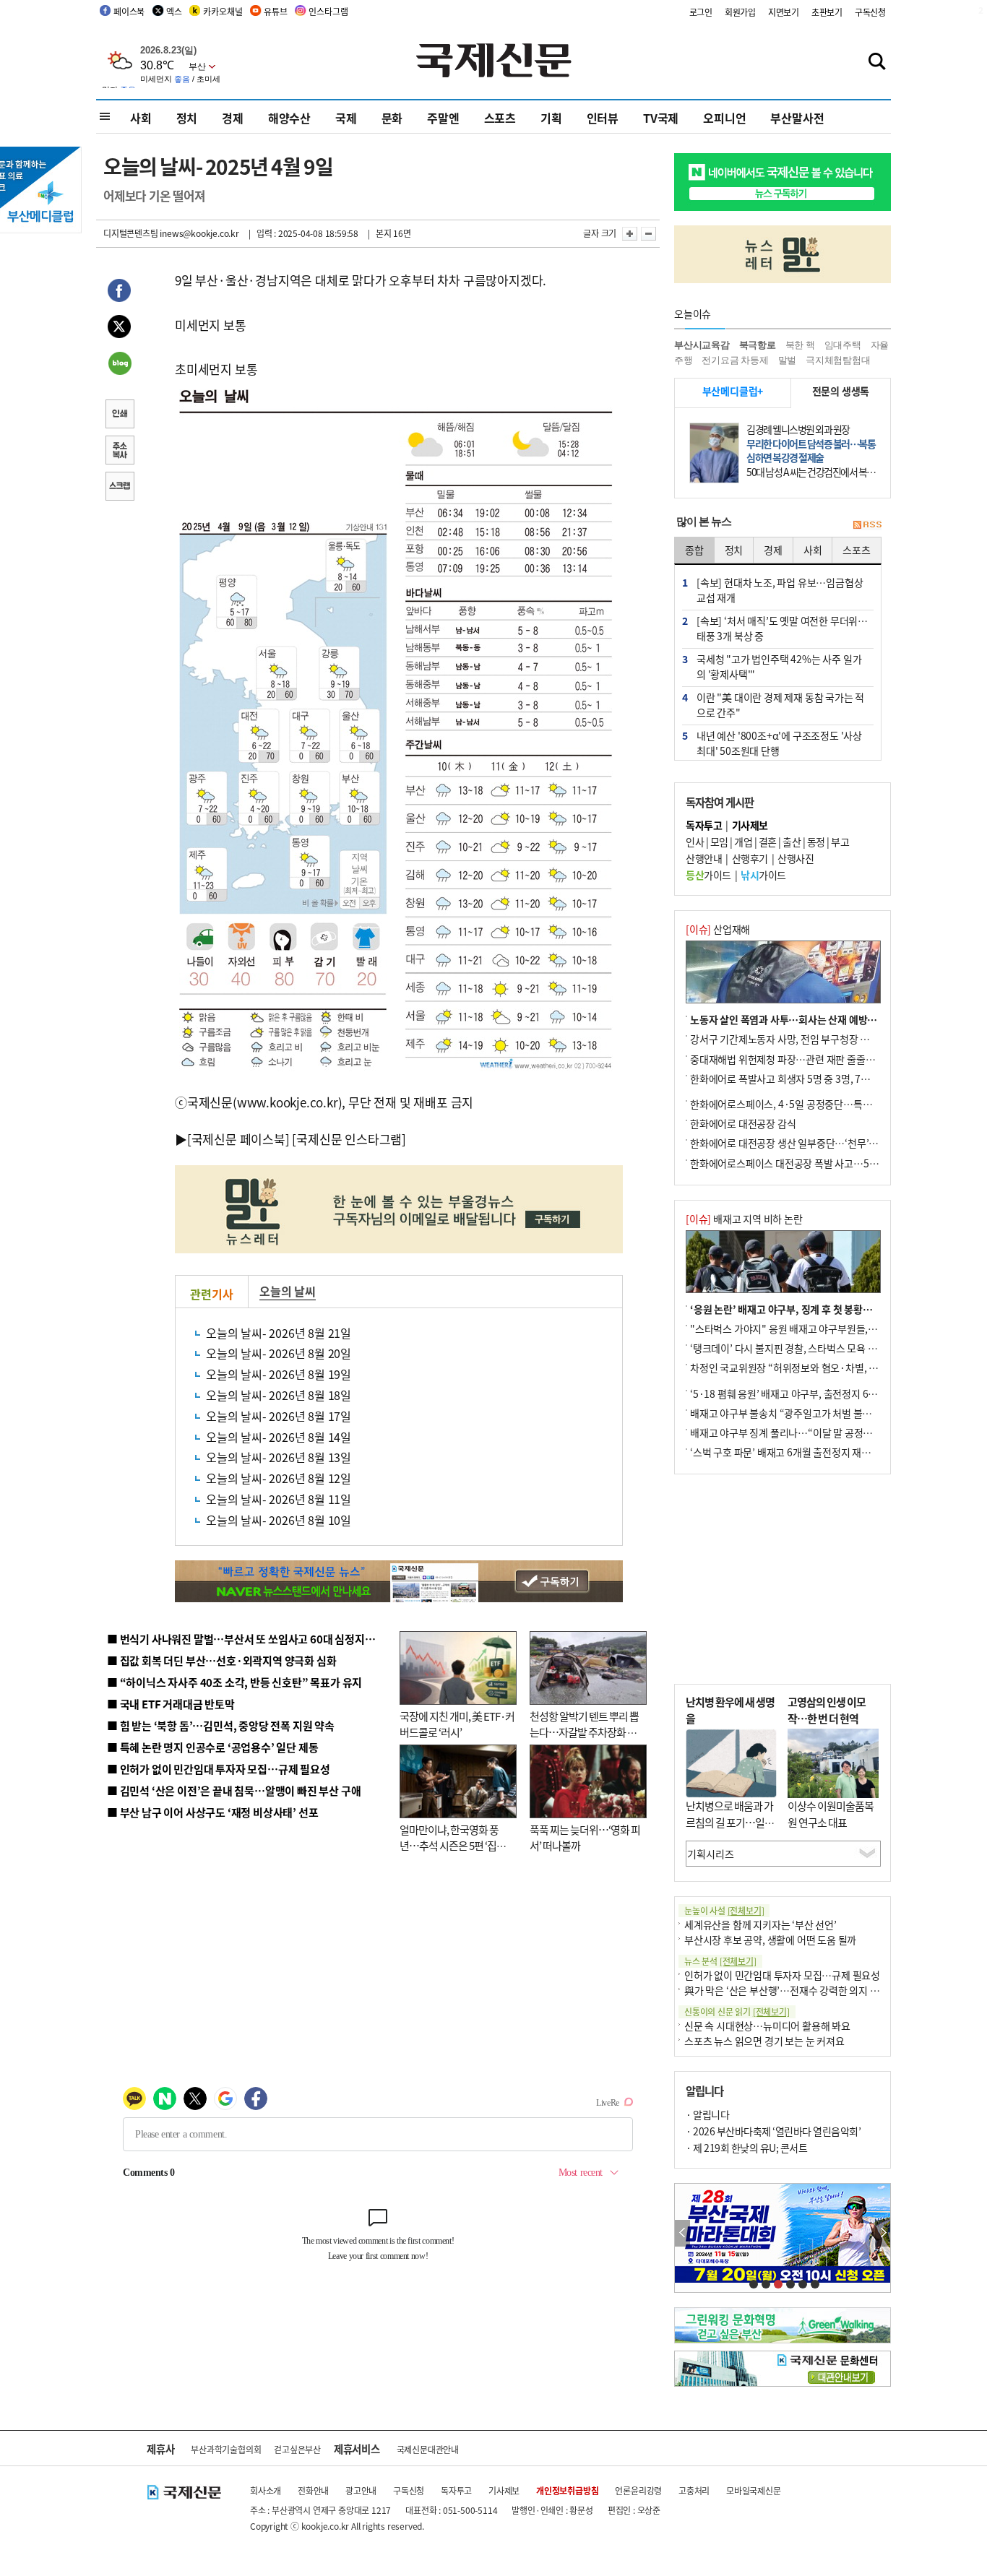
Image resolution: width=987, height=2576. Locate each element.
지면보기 (784, 12)
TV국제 (661, 118)
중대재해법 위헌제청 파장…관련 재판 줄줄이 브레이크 (802, 1059)
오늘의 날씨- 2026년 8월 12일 (279, 1478)
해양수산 (289, 118)
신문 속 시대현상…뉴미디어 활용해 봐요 (767, 2026)
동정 (816, 842)
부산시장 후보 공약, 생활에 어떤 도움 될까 (770, 1940)
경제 (233, 118)
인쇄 (119, 415)
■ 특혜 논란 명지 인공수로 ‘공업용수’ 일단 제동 (212, 1747)
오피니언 (724, 118)
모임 (719, 842)
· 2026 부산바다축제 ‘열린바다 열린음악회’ (773, 2131)
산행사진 (796, 858)
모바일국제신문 (754, 2490)
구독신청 (870, 12)
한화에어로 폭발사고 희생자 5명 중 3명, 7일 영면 (790, 1079)
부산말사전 (797, 118)
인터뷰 (603, 118)
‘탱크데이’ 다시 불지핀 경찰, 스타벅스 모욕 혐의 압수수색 (807, 1348)
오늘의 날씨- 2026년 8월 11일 (279, 1499)
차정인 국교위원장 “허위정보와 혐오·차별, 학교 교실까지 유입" (821, 1367)
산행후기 (750, 858)
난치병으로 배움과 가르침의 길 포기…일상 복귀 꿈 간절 (730, 1822)
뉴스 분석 (720, 1961)
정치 (187, 118)
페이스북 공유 (119, 293)
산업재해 (718, 929)
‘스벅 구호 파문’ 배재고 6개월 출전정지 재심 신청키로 (800, 1452)
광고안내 (361, 2490)
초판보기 (827, 12)
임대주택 (843, 345)
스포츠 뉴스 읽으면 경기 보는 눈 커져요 (764, 2041)
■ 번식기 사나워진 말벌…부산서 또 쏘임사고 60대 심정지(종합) (250, 1639)
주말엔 (443, 118)
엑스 (174, 11)
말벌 (788, 360)
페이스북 (129, 11)
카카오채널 (223, 11)
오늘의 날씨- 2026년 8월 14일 (279, 1437)
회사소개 (266, 2490)
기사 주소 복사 (119, 451)
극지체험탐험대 (838, 360)
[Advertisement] (783, 1579)
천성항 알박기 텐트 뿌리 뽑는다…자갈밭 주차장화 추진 (584, 1732)
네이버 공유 (119, 365)
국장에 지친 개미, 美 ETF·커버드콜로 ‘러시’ (457, 1724)
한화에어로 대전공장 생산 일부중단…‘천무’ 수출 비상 (800, 1143)
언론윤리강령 (638, 2490)
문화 (392, 118)
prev (682, 2233)
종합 (694, 550)
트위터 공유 (119, 329)
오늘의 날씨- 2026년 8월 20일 (279, 1353)
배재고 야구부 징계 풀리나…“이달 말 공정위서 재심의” (803, 1432)
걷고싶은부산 (297, 2449)
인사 (695, 842)
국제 (346, 118)
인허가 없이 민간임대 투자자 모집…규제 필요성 (782, 1975)
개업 (743, 842)
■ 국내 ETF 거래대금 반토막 (171, 1704)
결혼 (768, 842)
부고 (840, 842)
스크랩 (119, 488)
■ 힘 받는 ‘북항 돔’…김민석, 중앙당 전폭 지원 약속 (221, 1725)
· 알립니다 (707, 2114)
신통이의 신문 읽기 (737, 2011)
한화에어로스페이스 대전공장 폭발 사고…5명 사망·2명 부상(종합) (828, 1163)
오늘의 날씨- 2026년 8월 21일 (279, 1333)
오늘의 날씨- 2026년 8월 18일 (279, 1395)
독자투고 (456, 2490)
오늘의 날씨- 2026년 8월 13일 (279, 1457)
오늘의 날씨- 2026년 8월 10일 (279, 1520)
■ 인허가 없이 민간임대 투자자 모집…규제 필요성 (219, 1769)
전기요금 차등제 (735, 360)
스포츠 (500, 118)
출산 (792, 842)
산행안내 (704, 858)
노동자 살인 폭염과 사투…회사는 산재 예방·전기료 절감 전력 (816, 1019)
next (883, 2233)
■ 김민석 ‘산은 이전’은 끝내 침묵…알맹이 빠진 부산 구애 (234, 1790)
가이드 (708, 875)
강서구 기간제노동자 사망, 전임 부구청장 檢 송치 (790, 1039)
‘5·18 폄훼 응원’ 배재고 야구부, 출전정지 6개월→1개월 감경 (816, 1393)
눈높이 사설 (724, 1910)
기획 (551, 118)
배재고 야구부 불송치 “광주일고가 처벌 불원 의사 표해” (804, 1413)
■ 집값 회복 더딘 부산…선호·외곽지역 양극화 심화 (221, 1660)
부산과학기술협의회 (226, 2449)
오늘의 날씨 (288, 1291)
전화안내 (313, 2490)
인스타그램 (328, 11)
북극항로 (758, 345)
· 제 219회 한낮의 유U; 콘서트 (746, 2148)
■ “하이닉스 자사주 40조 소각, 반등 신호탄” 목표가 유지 (234, 1682)
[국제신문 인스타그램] (349, 1139)
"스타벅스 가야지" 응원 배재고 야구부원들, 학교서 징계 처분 (814, 1328)
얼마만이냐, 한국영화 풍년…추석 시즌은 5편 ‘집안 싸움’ (453, 1846)
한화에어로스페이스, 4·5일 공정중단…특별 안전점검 (800, 1104)
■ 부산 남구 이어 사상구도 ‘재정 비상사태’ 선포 (212, 1812)
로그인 (701, 12)
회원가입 (740, 12)
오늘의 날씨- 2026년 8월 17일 (279, 1416)
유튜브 (275, 11)
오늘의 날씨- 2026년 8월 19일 (279, 1374)
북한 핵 (800, 345)
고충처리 (694, 2490)
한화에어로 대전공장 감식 (743, 1123)
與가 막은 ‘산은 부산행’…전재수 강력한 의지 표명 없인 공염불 (811, 1990)
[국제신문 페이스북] (238, 1139)
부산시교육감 (702, 345)
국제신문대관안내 (428, 2449)
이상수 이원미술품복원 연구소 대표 (831, 1814)
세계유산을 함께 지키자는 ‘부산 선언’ (760, 1924)
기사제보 (504, 2490)
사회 (141, 118)
